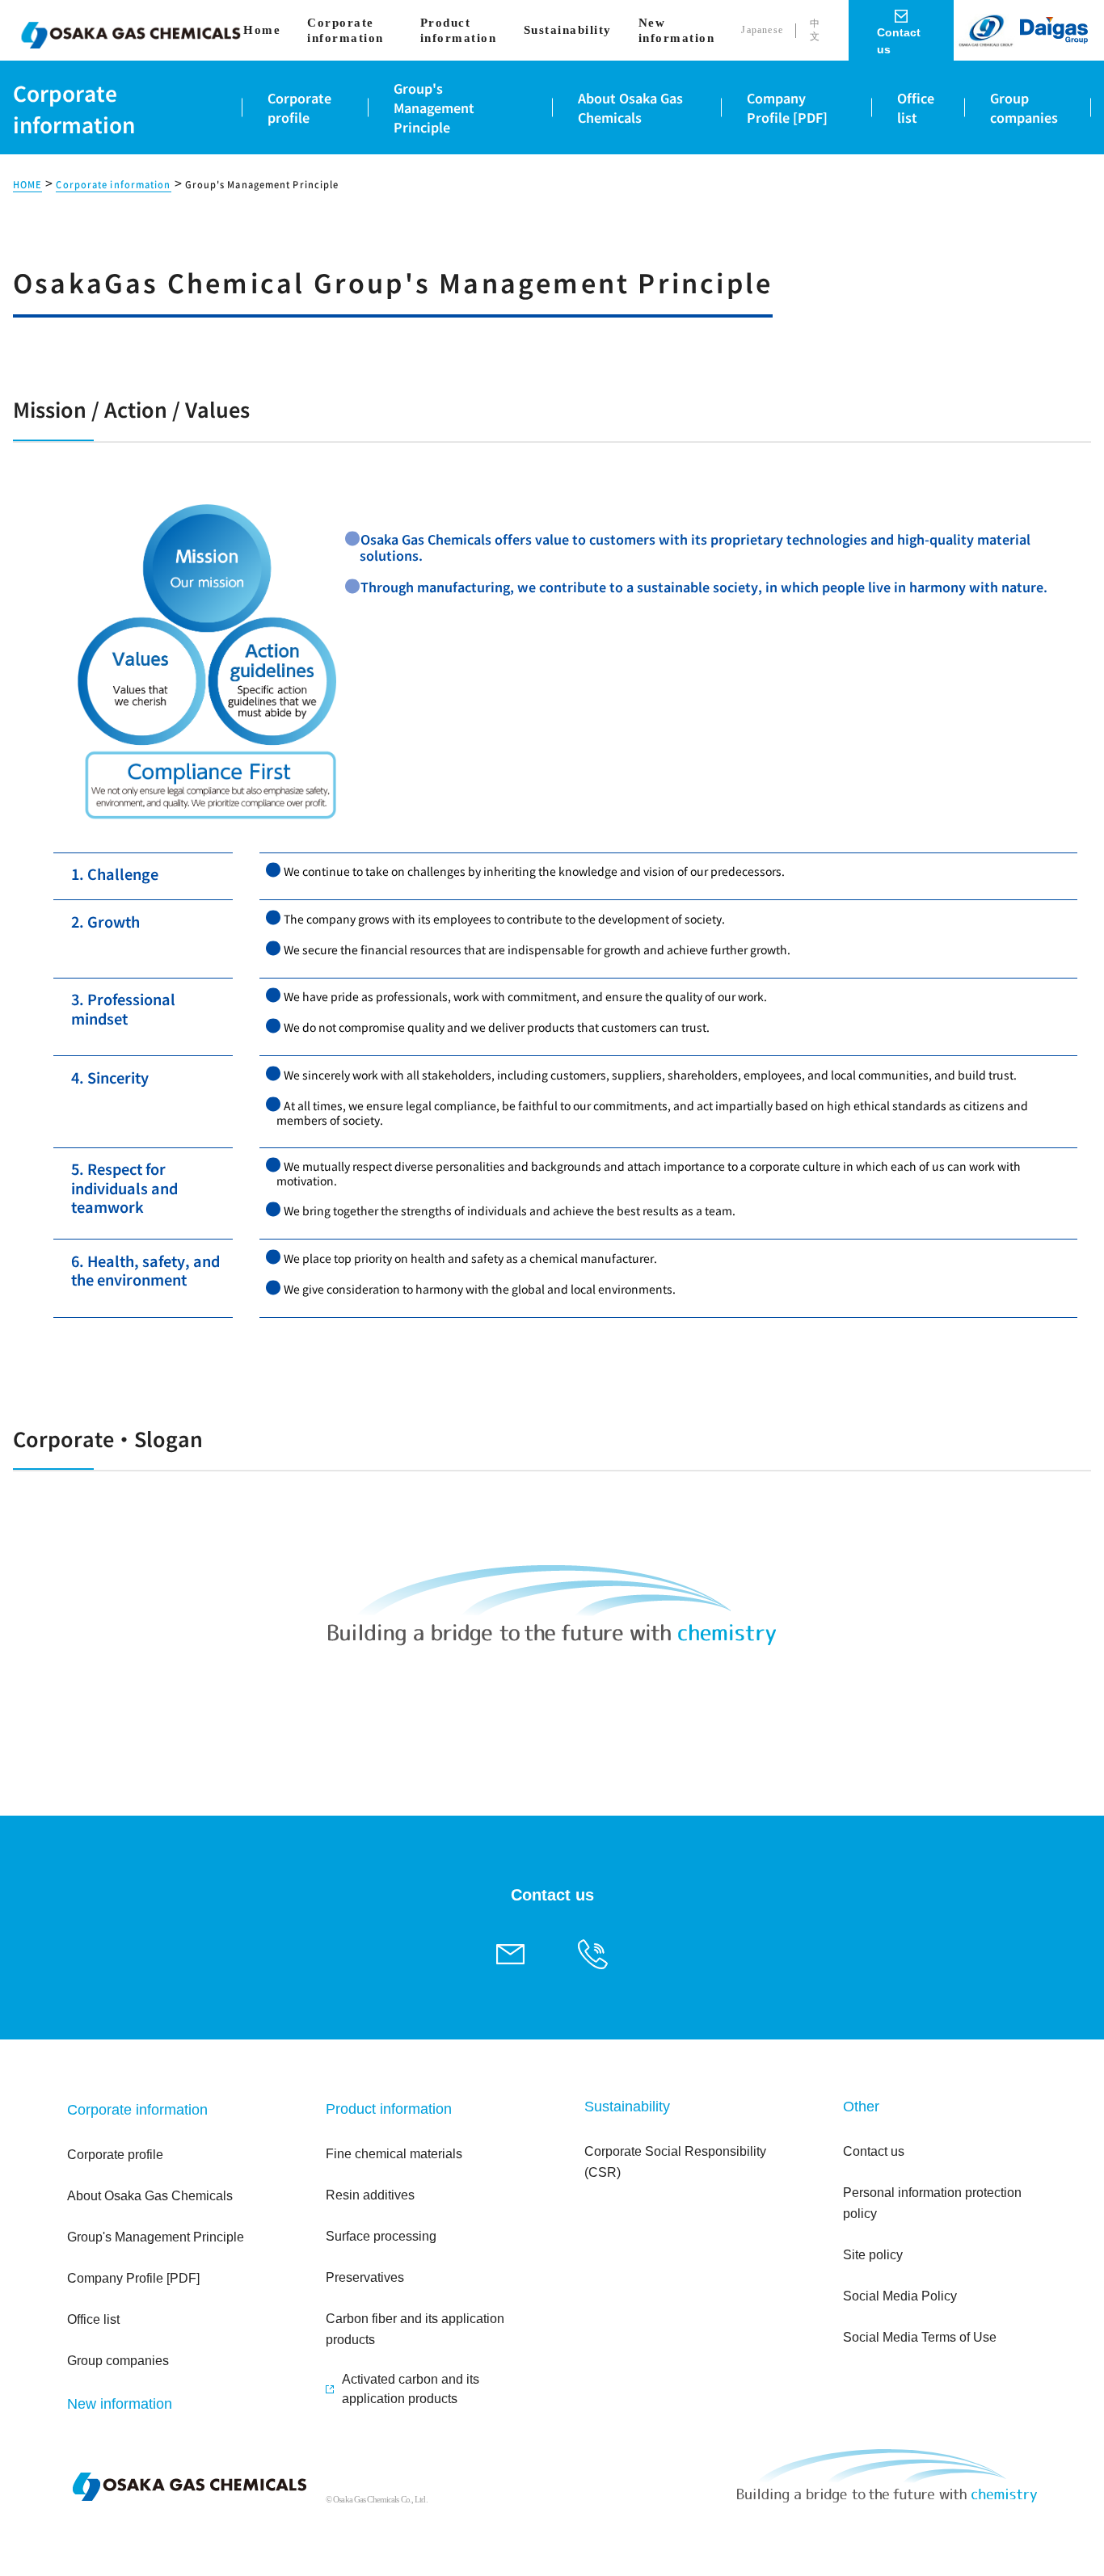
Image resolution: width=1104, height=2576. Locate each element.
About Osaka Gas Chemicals (150, 2196)
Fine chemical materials (394, 2154)
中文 (815, 30)
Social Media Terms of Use (920, 2337)
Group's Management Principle (156, 2237)
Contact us (874, 2151)
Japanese (762, 30)
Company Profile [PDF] (133, 2278)
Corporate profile (115, 2155)
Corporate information (346, 30)
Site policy (873, 2255)
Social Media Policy (900, 2296)
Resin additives (370, 2195)
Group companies (118, 2361)
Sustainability (568, 30)
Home (262, 30)
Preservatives (365, 2277)
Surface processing (381, 2236)
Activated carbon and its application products (411, 2389)
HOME (27, 185)
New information (677, 30)
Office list (93, 2319)
